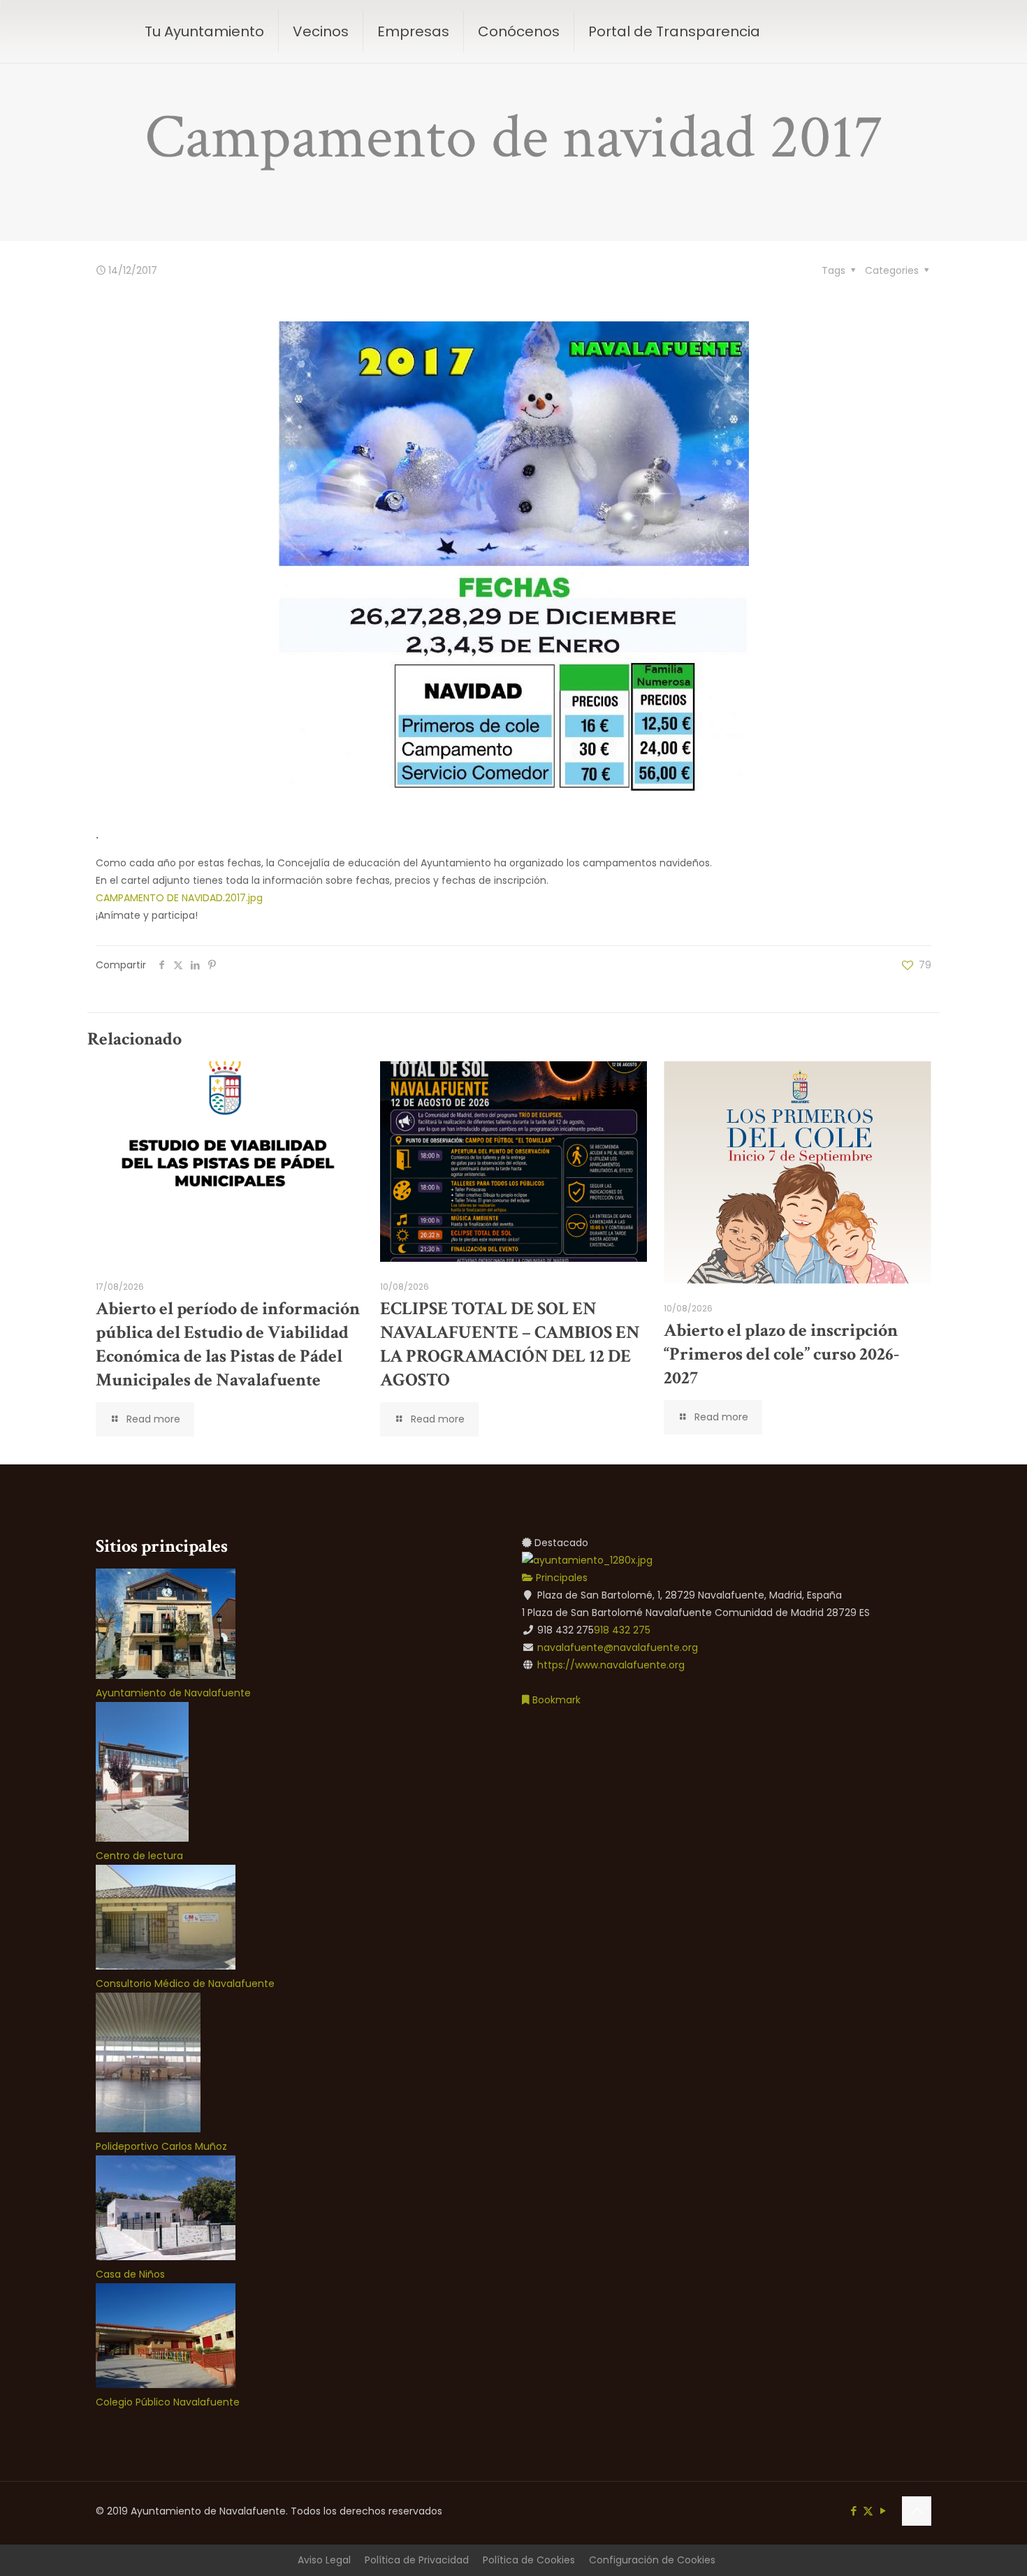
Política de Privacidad (417, 2560)
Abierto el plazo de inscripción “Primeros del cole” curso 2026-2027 (781, 1354)
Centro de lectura (139, 1856)
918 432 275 (622, 1630)
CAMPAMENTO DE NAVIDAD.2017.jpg (179, 898)
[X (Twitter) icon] (868, 2511)
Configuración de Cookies (652, 2560)
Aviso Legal (324, 2560)
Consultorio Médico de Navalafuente (185, 1984)
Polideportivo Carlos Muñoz (161, 2146)
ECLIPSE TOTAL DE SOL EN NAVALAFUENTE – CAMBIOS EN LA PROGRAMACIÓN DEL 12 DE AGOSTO (510, 1344)
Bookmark (555, 1700)
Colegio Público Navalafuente (168, 2402)
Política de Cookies (529, 2560)
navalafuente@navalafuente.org (618, 1647)
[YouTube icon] (883, 2511)
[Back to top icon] (917, 2511)
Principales (560, 1578)
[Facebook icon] (853, 2511)
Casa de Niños (130, 2274)
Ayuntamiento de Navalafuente (173, 1693)
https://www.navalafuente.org (611, 1665)
